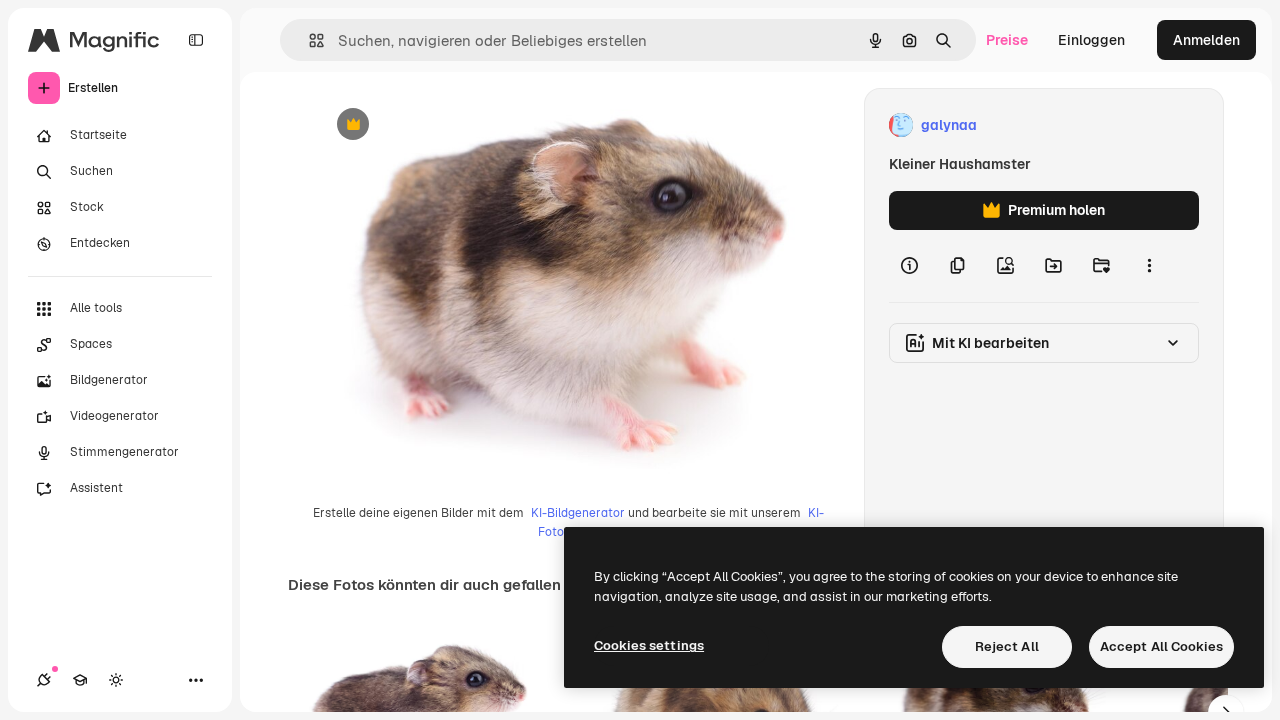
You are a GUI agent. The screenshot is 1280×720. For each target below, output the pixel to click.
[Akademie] (80, 680)
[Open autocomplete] (308, 40)
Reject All (1007, 646)
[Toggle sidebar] (196, 40)
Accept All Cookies (1161, 646)
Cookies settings (649, 645)
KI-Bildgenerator (578, 513)
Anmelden (1206, 40)
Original (445, 125)
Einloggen (1091, 40)
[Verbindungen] (44, 680)
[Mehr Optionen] (1149, 266)
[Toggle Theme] (116, 680)
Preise (1007, 40)
